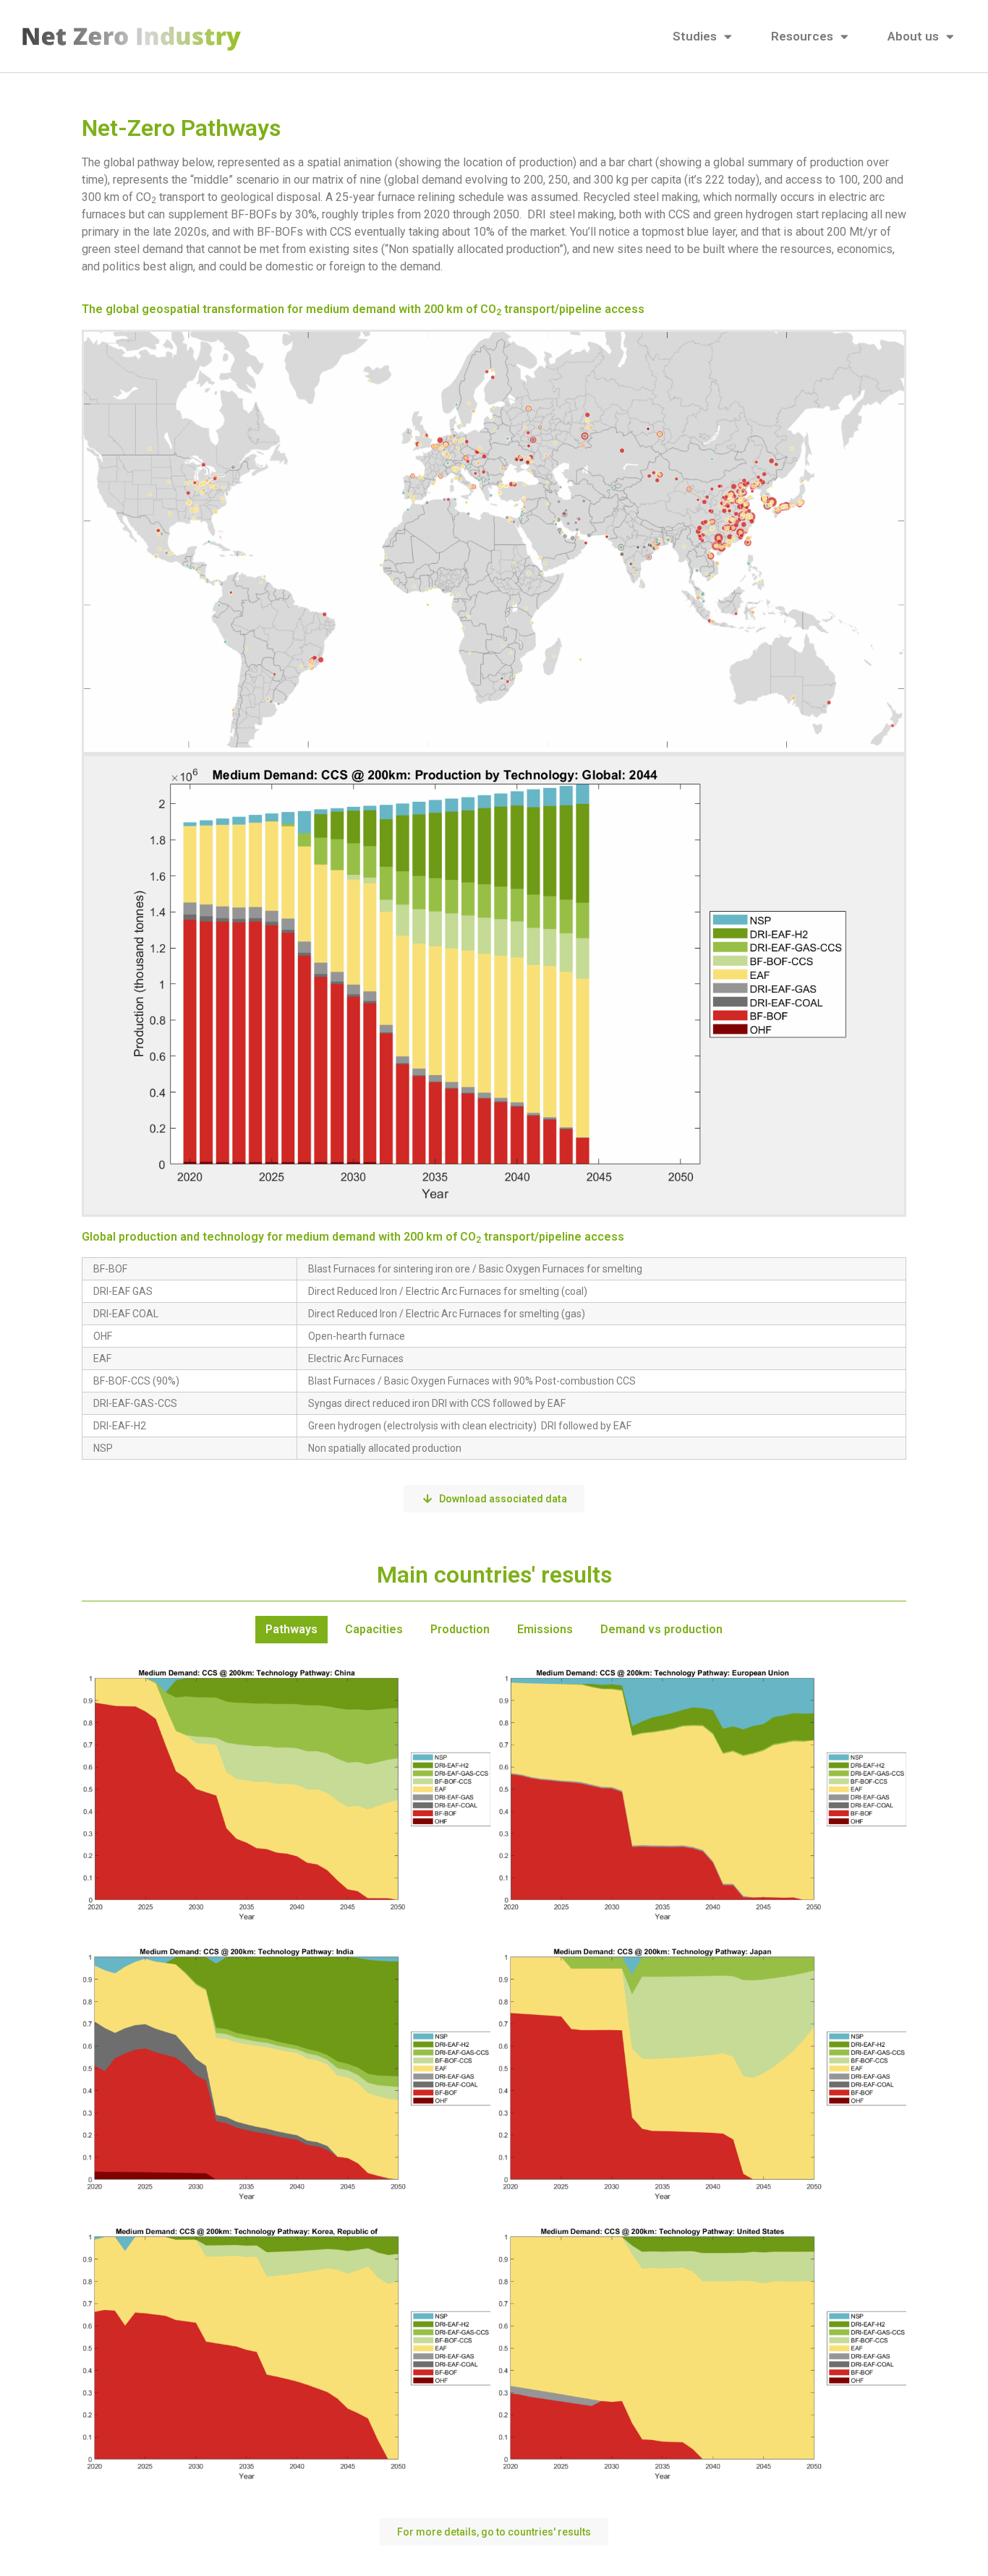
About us (913, 36)
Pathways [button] (291, 1629)
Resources (802, 36)
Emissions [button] (545, 1629)
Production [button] (460, 1629)
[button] (494, 2532)
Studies (695, 36)
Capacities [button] (374, 1629)
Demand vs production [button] (661, 1629)
